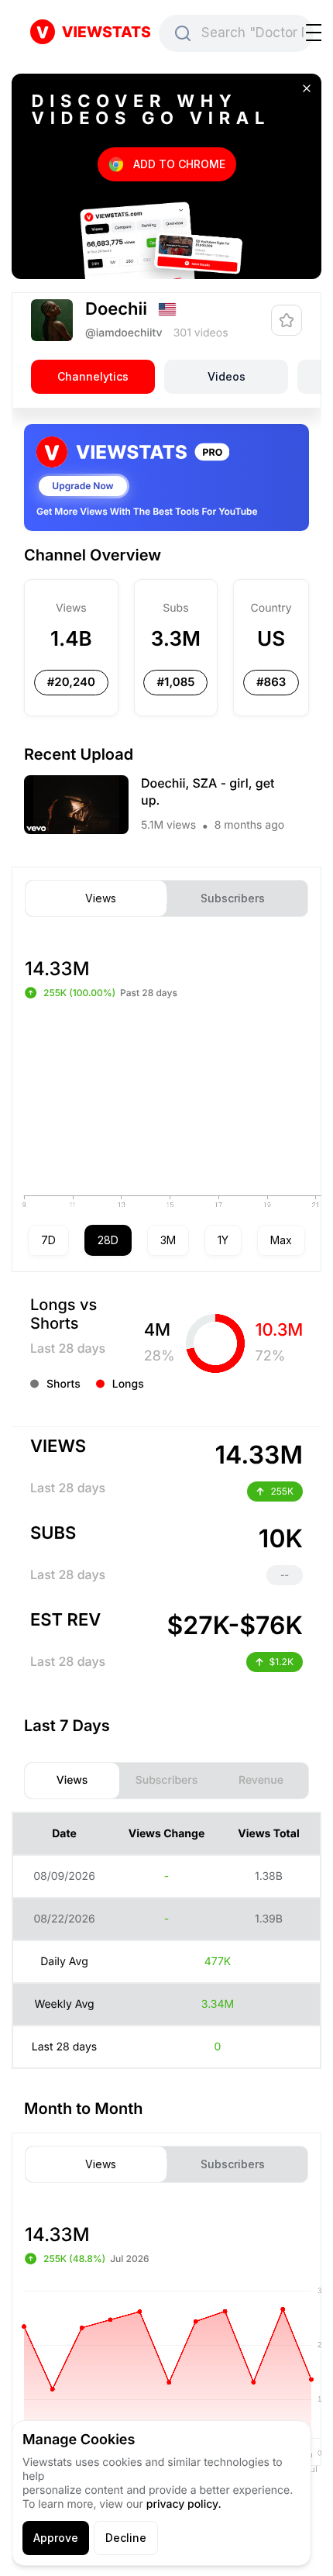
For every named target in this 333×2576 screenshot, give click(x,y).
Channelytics (93, 376)
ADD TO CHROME (179, 164)
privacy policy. (184, 2504)
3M (168, 1240)
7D (48, 1240)
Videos (227, 376)
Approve (56, 2538)
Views (101, 898)
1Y (223, 1240)
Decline (126, 2538)
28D (108, 1240)
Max (281, 1240)
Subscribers (233, 898)
